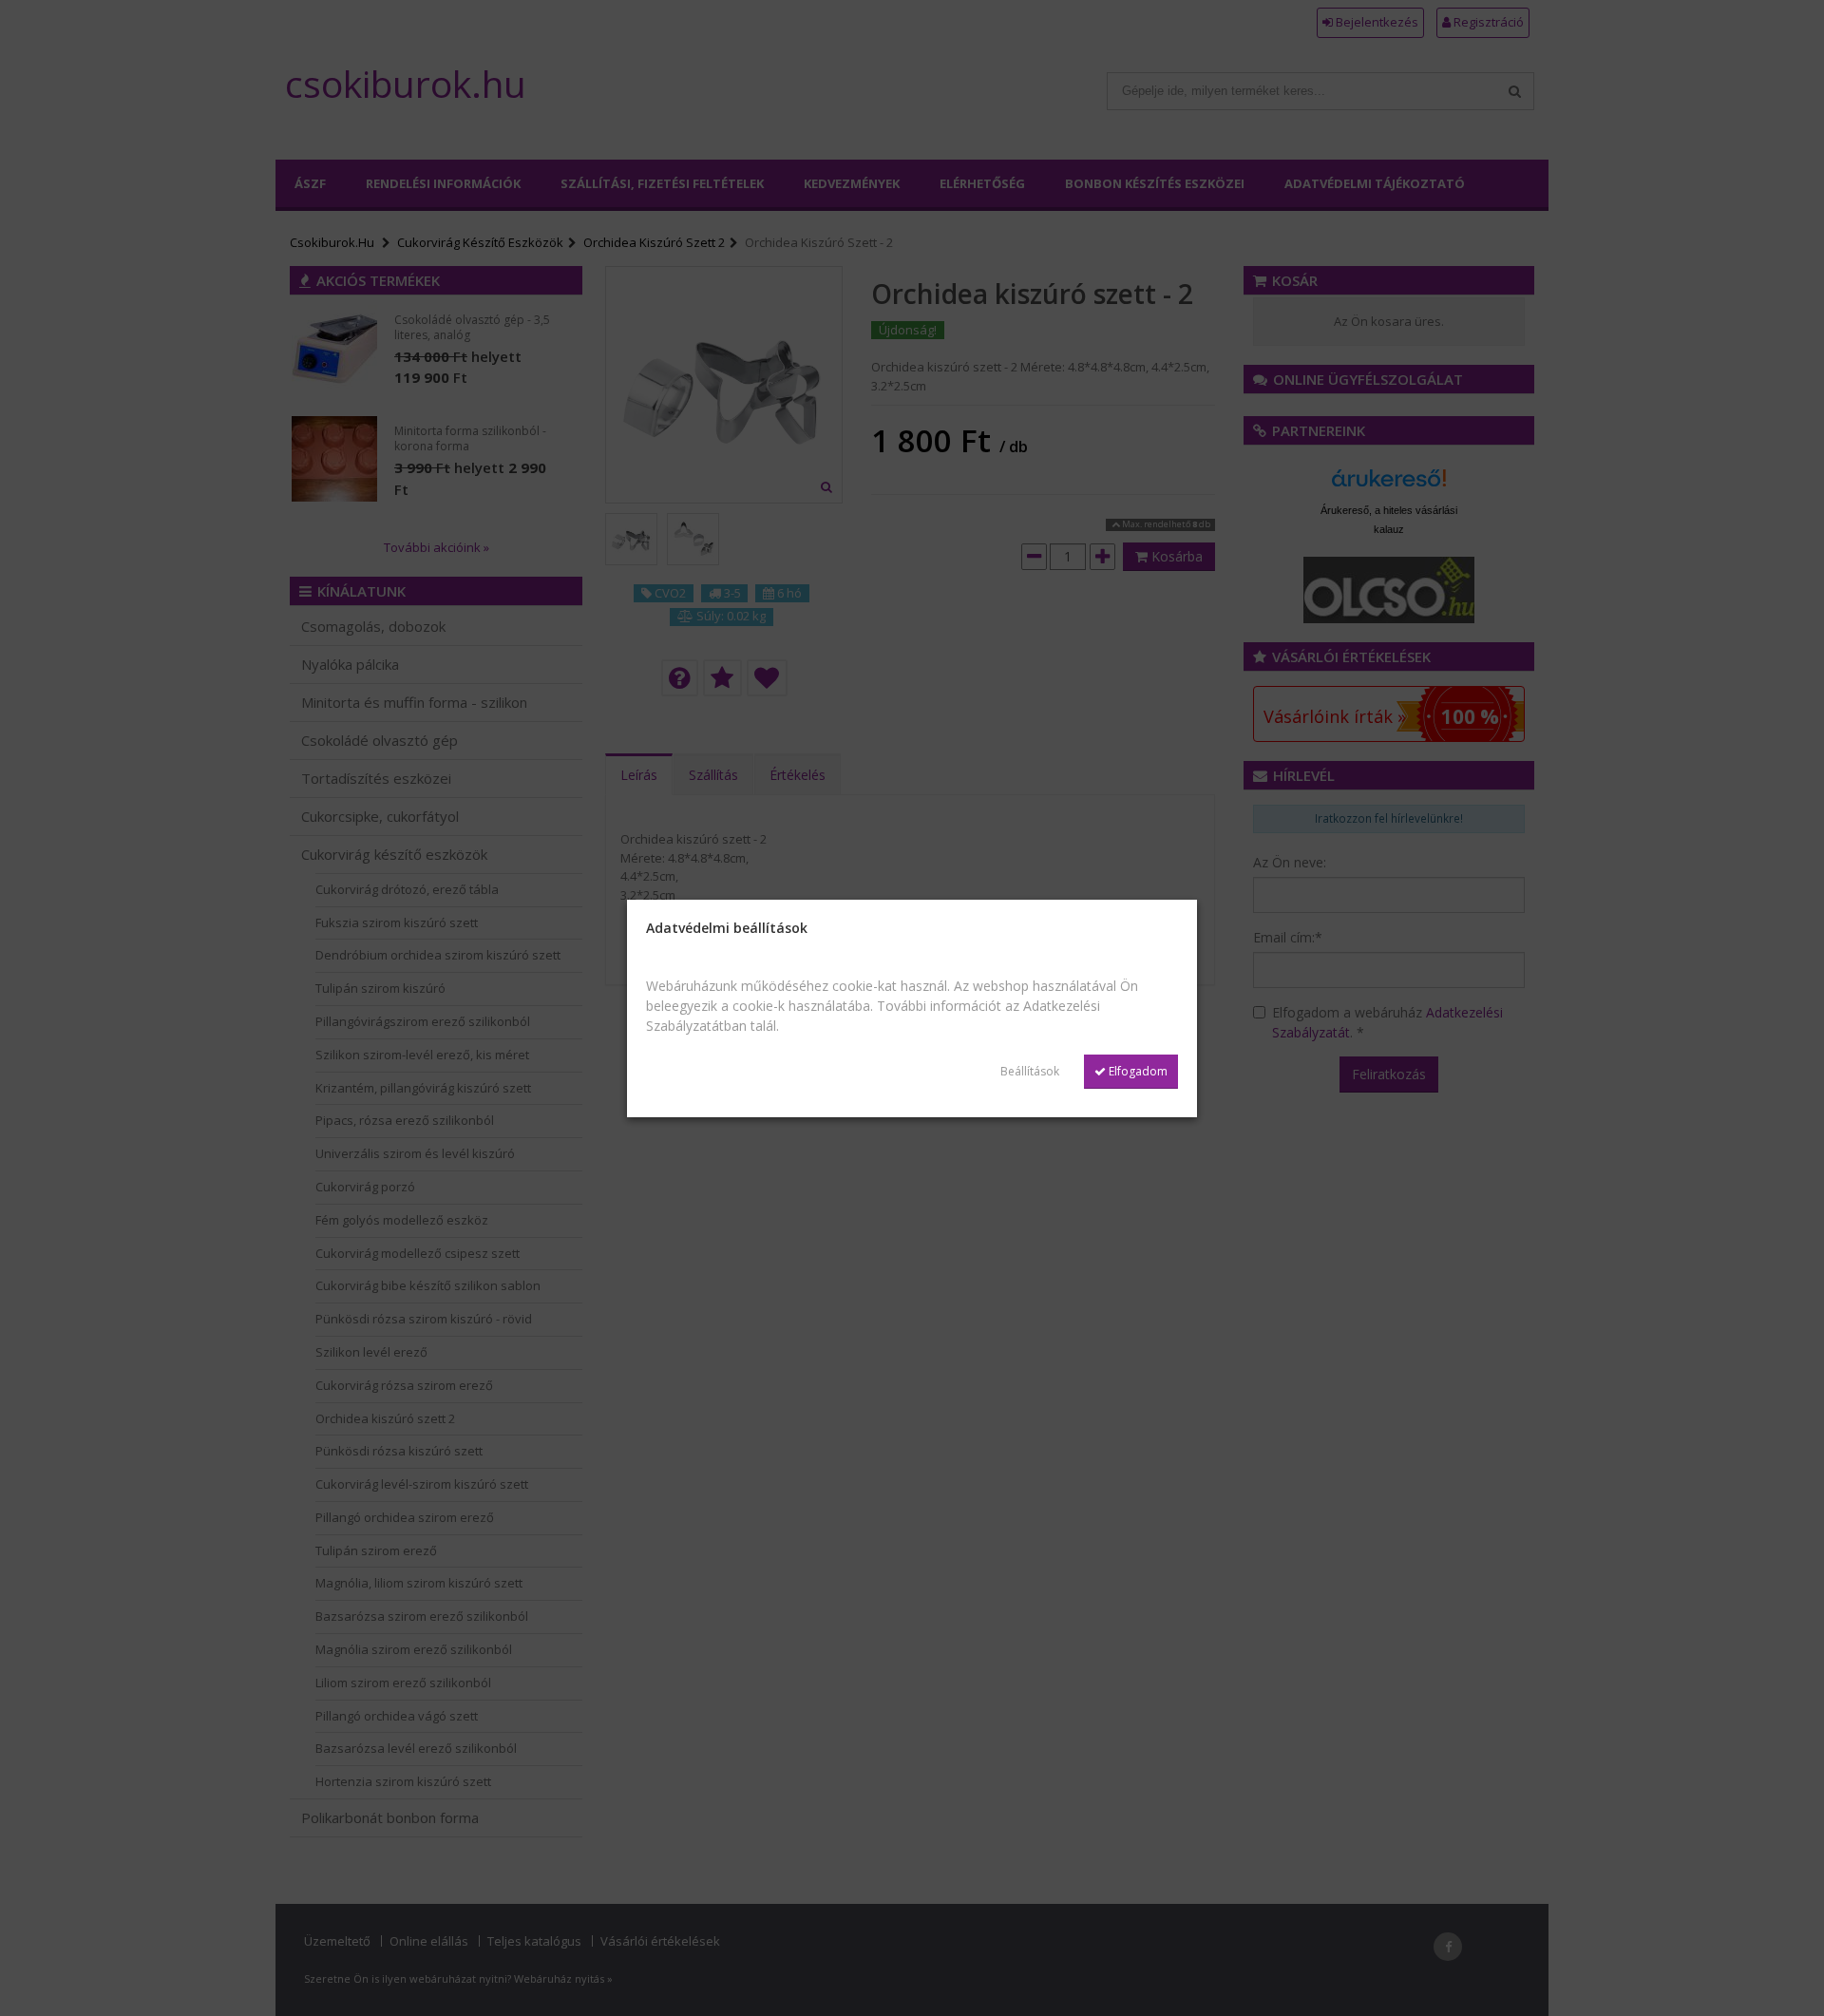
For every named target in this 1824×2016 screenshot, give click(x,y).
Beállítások (1030, 1071)
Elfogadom (1137, 1071)
